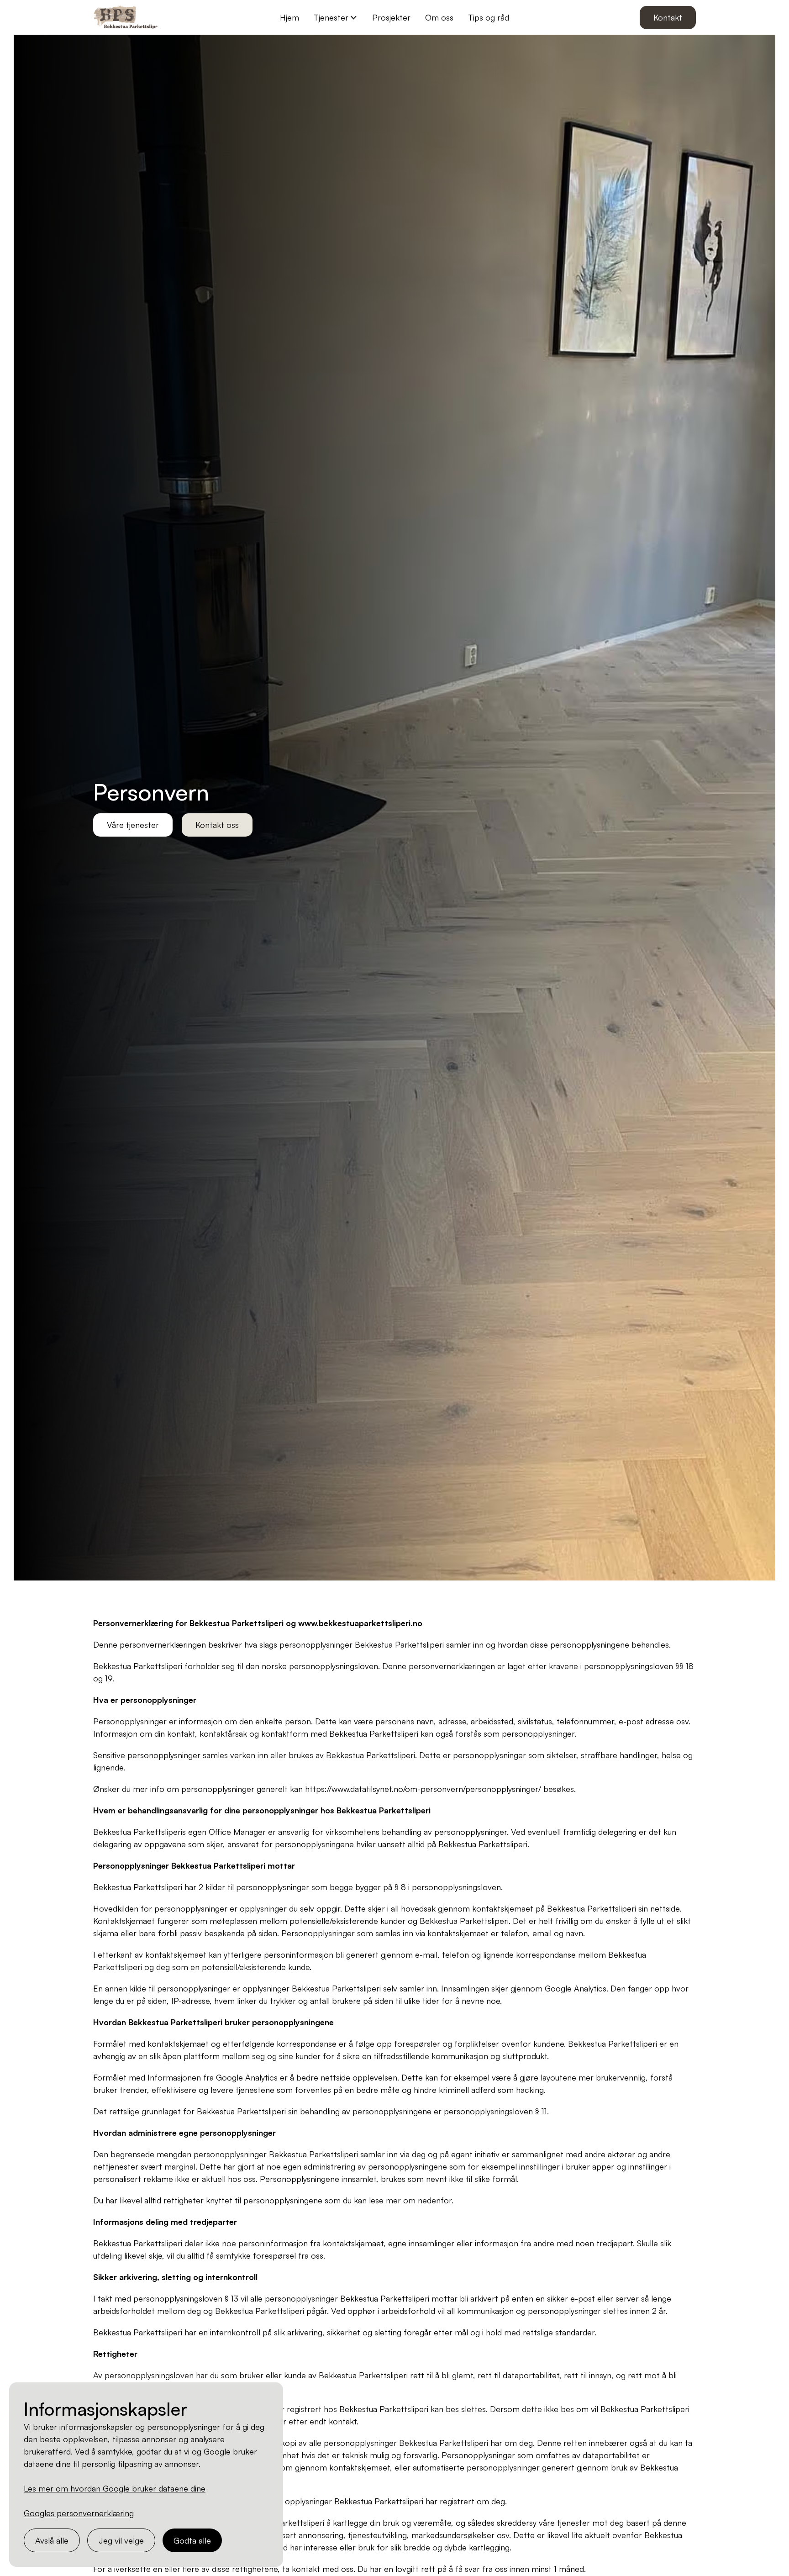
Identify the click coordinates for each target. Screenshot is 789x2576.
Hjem (289, 17)
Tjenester (331, 17)
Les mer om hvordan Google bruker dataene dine (115, 2488)
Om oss (439, 17)
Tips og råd (489, 17)
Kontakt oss (217, 825)
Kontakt (668, 17)
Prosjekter (391, 17)
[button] (336, 18)
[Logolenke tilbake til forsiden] (127, 17)
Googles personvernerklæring (79, 2513)
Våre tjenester (133, 825)
